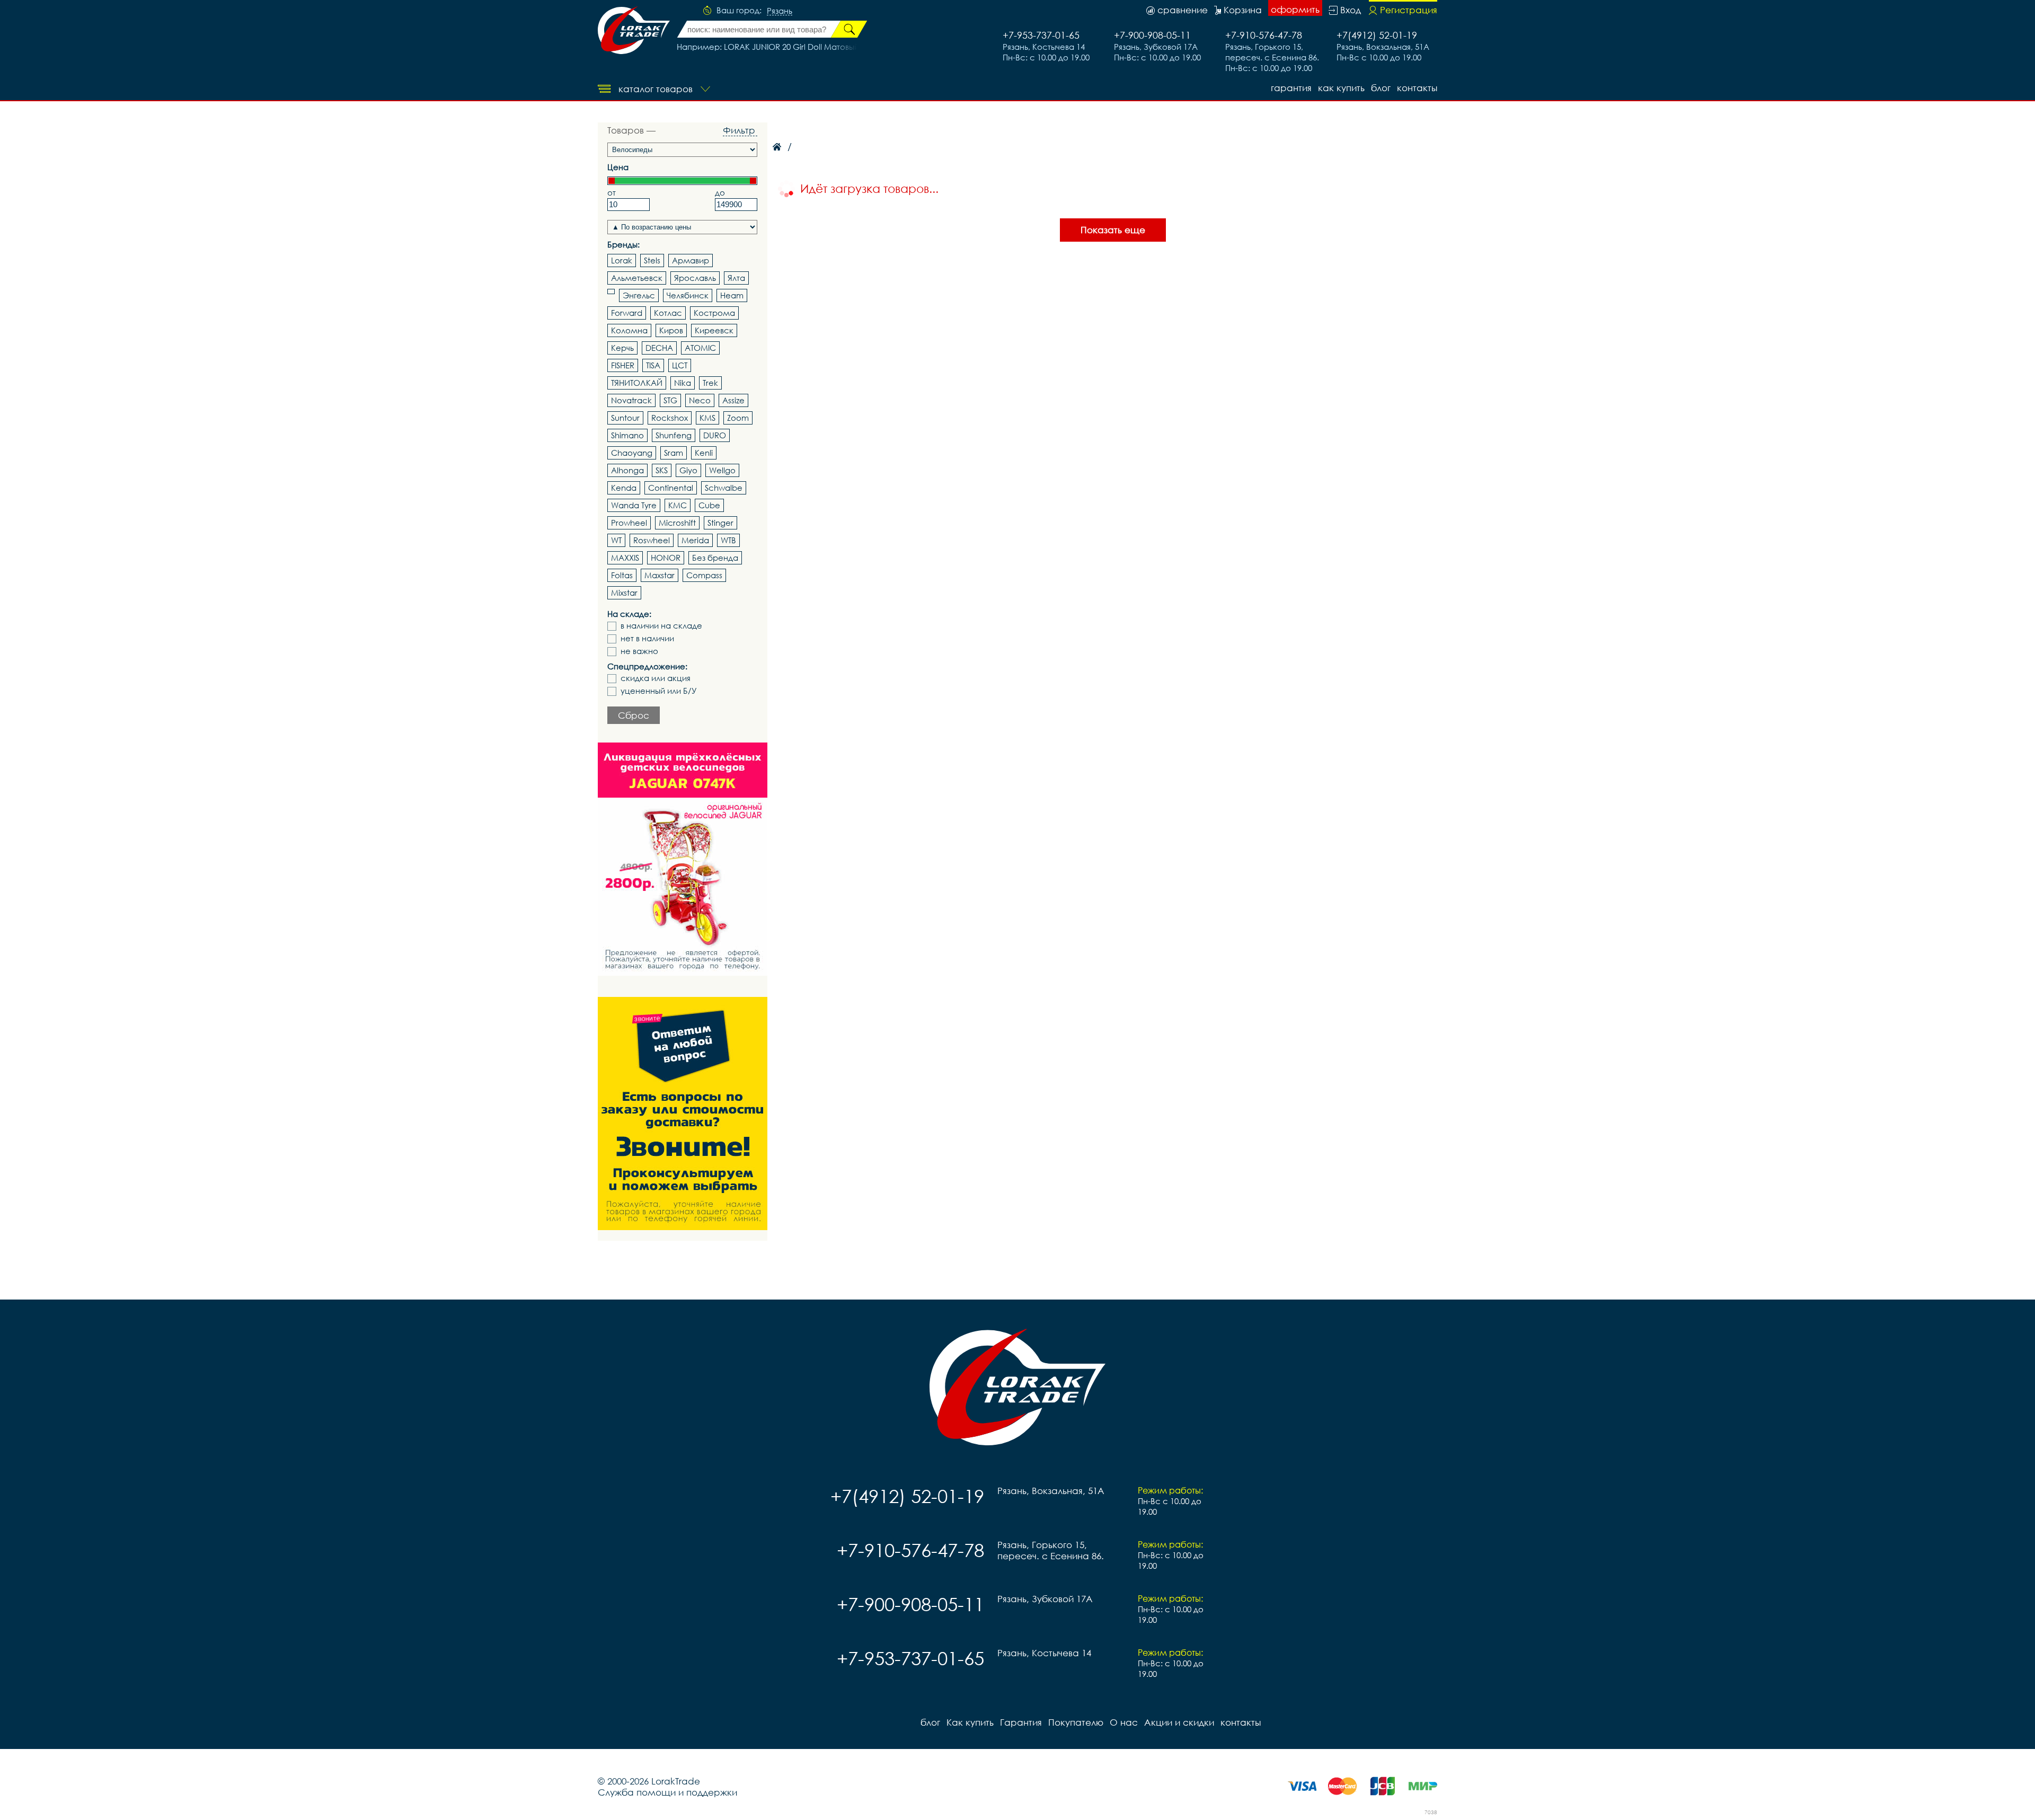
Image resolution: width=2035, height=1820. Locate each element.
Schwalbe (724, 488)
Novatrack (631, 400)
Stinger (720, 523)
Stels (652, 260)
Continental (671, 488)
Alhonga (627, 470)
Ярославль (695, 278)
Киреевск (714, 330)
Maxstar (660, 575)
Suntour (625, 418)
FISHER (623, 365)
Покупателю (1076, 1722)
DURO (715, 435)
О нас (1124, 1722)
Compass (704, 575)
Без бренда (715, 558)
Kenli (704, 453)
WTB (728, 540)
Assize (733, 400)
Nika (683, 383)
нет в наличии (647, 638)
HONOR (666, 558)
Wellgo (722, 470)
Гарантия (1291, 88)
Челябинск (688, 295)
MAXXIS (625, 558)
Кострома (714, 313)
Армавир (691, 260)
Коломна (629, 330)
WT (616, 540)
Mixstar (624, 593)
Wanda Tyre (634, 505)
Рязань (780, 11)
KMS (707, 418)
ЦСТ (680, 365)
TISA (653, 365)
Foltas (622, 575)
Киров (671, 330)
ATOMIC (700, 348)
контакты (1417, 88)
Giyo (688, 470)
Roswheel (652, 540)
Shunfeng (674, 435)
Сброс (634, 715)
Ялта (736, 278)
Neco (700, 400)
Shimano (627, 435)
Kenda (624, 488)
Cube (709, 505)
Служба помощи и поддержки (667, 1792)
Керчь (622, 348)
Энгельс (639, 295)
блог (1381, 88)
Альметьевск (637, 278)
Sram (674, 453)
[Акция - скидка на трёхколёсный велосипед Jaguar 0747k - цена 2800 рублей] (683, 859)
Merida (695, 540)
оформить (1295, 9)
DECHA (659, 348)
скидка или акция (656, 678)
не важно (639, 651)
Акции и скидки (1179, 1722)
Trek (710, 383)
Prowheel (629, 523)
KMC (678, 505)
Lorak (622, 260)
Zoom (738, 418)
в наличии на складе (661, 626)
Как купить (1341, 88)
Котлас (668, 313)
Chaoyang (632, 453)
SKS (662, 470)
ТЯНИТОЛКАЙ (637, 383)
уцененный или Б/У (659, 691)
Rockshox (670, 418)
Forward (627, 313)
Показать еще (1113, 230)
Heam (732, 295)
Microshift (677, 523)
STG (670, 400)
